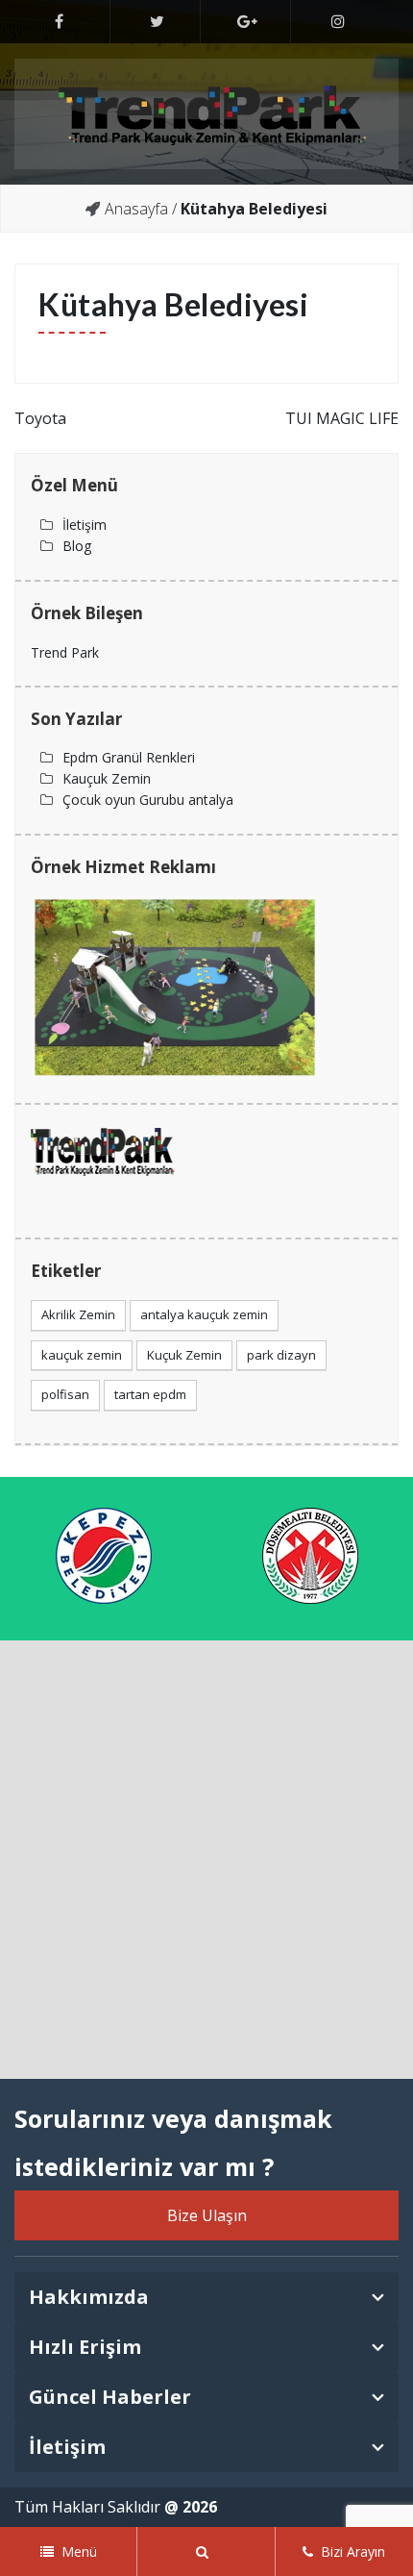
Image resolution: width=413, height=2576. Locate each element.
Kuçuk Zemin (184, 1355)
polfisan (65, 1394)
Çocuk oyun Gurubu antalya (148, 800)
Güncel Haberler (110, 2397)
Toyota (40, 418)
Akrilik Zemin (78, 1314)
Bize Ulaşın (207, 2215)
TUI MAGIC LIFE (342, 418)
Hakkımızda (89, 2297)
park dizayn (281, 1355)
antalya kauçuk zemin (204, 1314)
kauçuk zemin (82, 1355)
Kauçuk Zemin (107, 778)
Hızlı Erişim (85, 2347)
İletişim (85, 525)
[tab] (206, 2297)
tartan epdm (150, 1394)
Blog (77, 546)
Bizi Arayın (353, 2551)
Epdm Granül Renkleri (129, 757)
